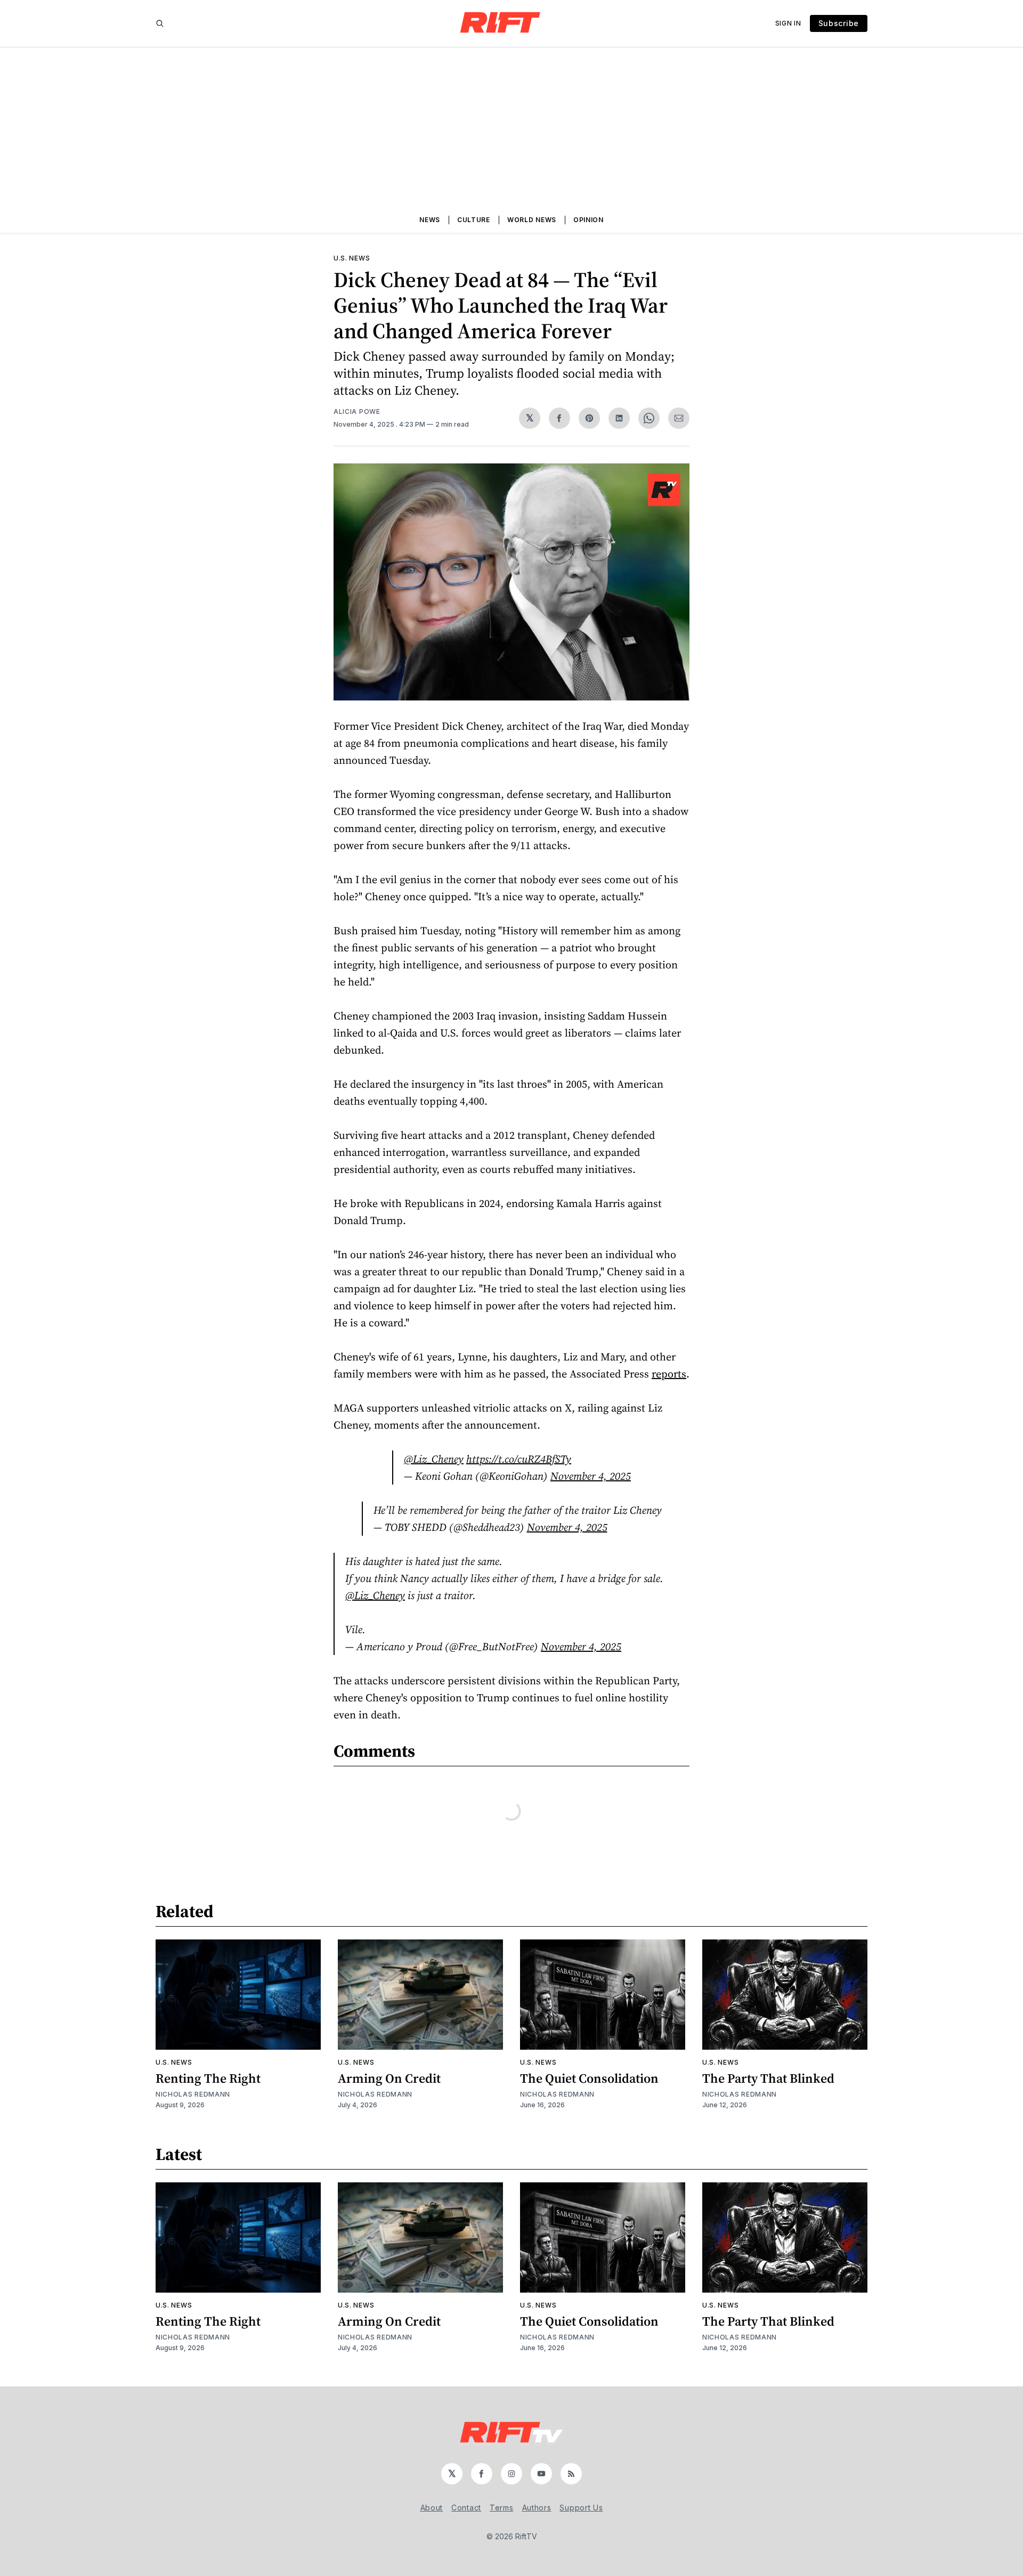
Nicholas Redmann (193, 2094)
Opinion (588, 220)
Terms (502, 2508)
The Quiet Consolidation (589, 2078)
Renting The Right (208, 2078)
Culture (474, 220)
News (430, 220)
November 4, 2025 (591, 1476)
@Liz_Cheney (434, 1459)
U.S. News (352, 258)
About (432, 2508)
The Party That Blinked (768, 2078)
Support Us (581, 2508)
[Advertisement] (511, 127)
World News (532, 220)
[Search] (160, 23)
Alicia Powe (357, 411)
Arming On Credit (389, 2078)
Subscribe (839, 23)
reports (669, 1374)
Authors (537, 2508)
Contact (466, 2508)
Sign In (788, 23)
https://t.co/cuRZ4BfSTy (519, 1459)
